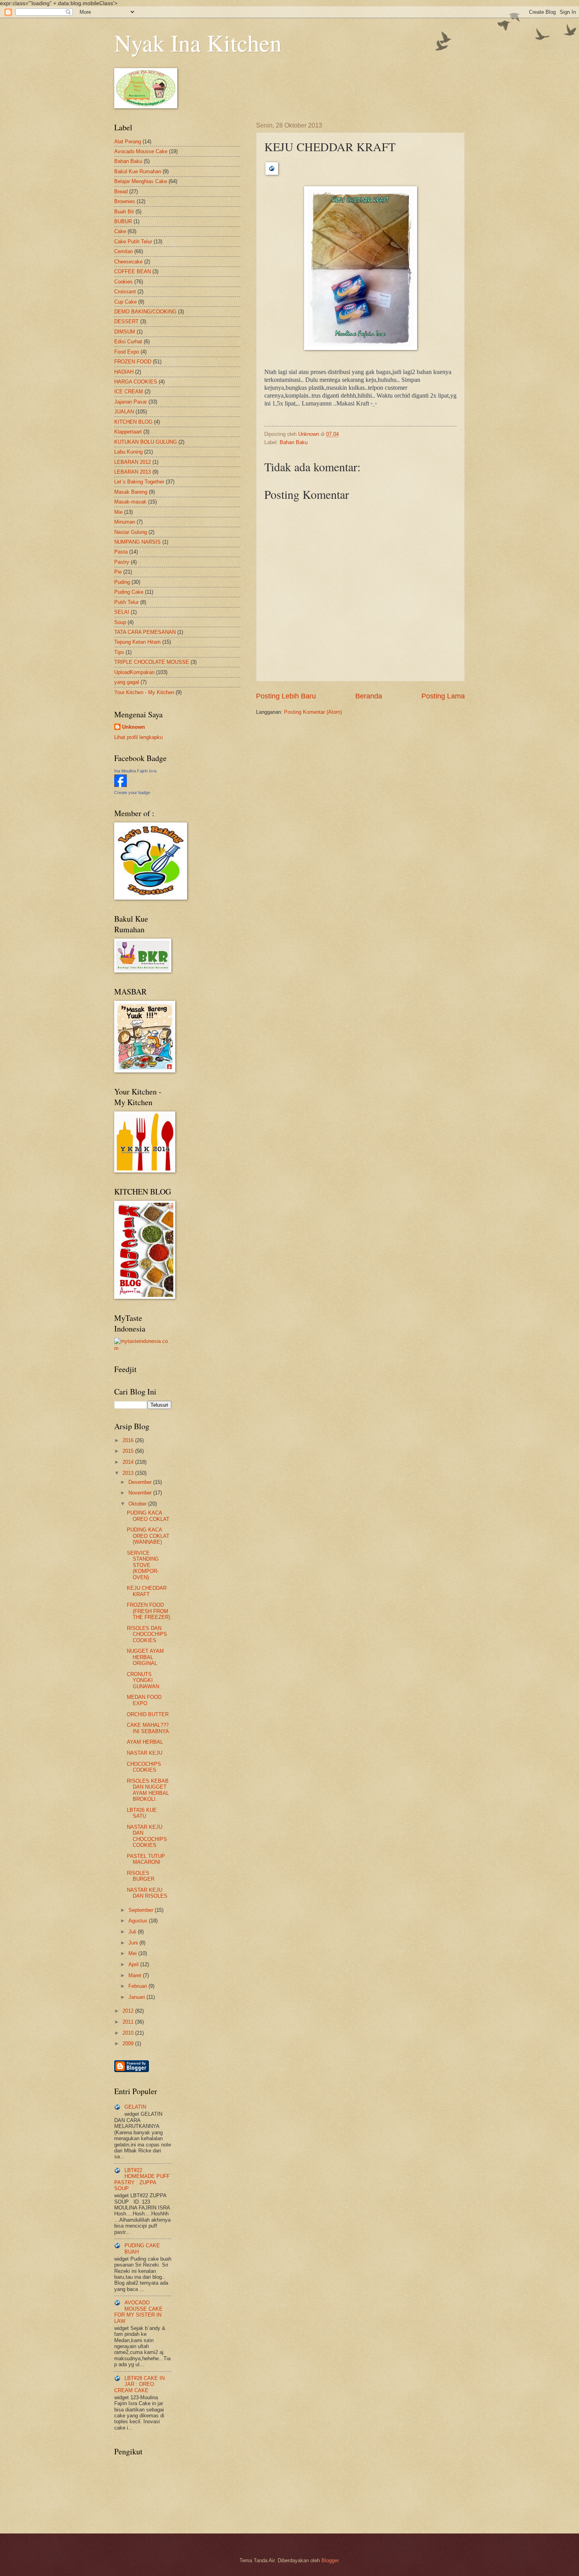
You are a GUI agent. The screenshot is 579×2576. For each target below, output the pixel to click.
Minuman (125, 522)
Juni (134, 1943)
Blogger (330, 2560)
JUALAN (124, 412)
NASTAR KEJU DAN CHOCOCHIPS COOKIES (147, 1836)
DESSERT (126, 321)
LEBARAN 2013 (133, 472)
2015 (129, 1451)
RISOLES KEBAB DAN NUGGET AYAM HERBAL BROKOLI (148, 1790)
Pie (118, 572)
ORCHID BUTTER (148, 1714)
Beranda (369, 696)
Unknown (134, 727)
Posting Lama (443, 696)
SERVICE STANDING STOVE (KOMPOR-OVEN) (143, 1565)
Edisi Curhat (128, 342)
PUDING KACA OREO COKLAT (148, 1516)
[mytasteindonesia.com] (143, 1348)
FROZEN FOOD (133, 362)
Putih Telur (126, 602)
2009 (129, 2044)
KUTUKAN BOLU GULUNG (146, 442)
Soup (120, 622)
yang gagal (127, 682)
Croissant (125, 292)
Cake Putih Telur (133, 242)
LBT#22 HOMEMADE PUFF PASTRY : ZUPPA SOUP (142, 2179)
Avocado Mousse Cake (141, 151)
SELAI (122, 612)
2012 (129, 2011)
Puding (122, 582)
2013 (129, 1473)
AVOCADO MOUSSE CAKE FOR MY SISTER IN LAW (138, 2312)
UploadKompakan (134, 672)
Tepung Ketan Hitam (137, 642)
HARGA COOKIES (136, 382)
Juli (133, 1932)
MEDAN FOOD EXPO (144, 1700)
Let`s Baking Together (139, 482)
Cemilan (123, 251)
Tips (119, 652)
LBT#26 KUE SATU (142, 1813)
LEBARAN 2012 (133, 462)
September (142, 1910)
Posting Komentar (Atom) (313, 712)
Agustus (139, 1921)
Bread (121, 192)
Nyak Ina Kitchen (198, 43)
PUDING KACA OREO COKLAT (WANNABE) (148, 1536)
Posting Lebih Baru (286, 696)
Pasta (121, 552)
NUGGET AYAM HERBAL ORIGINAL (145, 1657)
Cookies (123, 282)
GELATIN (135, 2107)
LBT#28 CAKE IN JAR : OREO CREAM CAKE (139, 2384)
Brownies (125, 201)
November (141, 1493)
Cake (120, 231)
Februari (138, 1986)
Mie (118, 512)
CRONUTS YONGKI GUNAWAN (143, 1680)
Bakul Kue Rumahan (138, 171)
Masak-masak (130, 502)
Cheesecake (128, 262)
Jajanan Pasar (131, 402)
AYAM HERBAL (145, 1742)
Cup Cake (125, 302)
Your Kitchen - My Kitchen (144, 692)
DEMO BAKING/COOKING (145, 312)
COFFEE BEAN (133, 271)
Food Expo (127, 352)
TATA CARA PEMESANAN (145, 632)
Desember (141, 1482)
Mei (133, 1953)
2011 (129, 2022)
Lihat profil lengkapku (138, 737)
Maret (136, 1975)
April (134, 1964)
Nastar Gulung (131, 532)
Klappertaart (128, 432)
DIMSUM (125, 332)
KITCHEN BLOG (133, 422)
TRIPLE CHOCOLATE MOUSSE (152, 662)
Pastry (122, 562)
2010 (129, 2033)
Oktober (138, 1504)
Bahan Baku (294, 442)
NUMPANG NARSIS (137, 542)
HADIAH (124, 372)
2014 (129, 1462)
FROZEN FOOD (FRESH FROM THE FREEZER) (148, 1611)
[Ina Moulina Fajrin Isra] (121, 785)
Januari (137, 1997)
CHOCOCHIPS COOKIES (144, 1767)
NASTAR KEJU (145, 1753)
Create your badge (132, 793)
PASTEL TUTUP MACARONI (146, 1859)
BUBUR (123, 221)
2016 (129, 1440)
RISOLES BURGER (141, 1876)
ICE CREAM (129, 392)
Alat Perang (128, 142)
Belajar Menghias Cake (141, 181)
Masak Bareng (131, 492)
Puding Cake (129, 592)
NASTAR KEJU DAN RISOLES (147, 1893)
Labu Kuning (128, 452)
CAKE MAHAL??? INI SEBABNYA (148, 1728)
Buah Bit (124, 212)
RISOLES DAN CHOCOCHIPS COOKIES (147, 1634)
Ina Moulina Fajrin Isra (135, 771)
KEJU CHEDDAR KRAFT (147, 1591)
